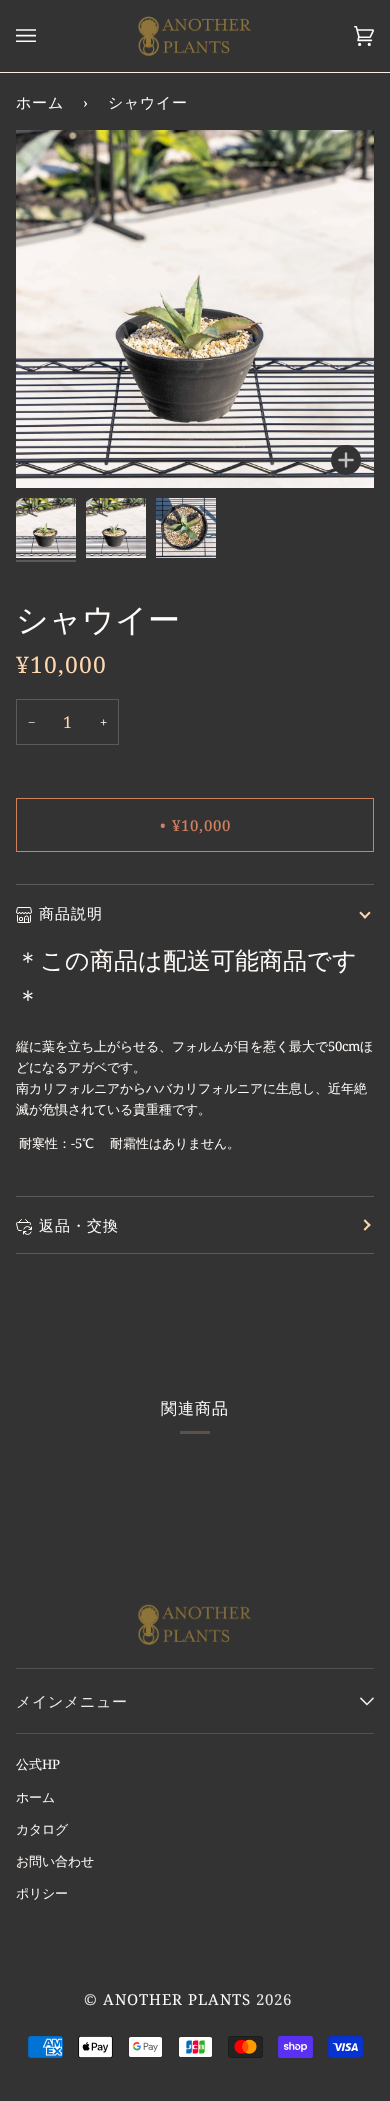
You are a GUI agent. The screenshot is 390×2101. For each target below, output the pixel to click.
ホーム (40, 102)
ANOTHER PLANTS (177, 1999)
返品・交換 (79, 1225)
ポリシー (42, 1893)
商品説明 (71, 913)
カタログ (42, 1829)
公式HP (38, 1764)
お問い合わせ (55, 1861)
